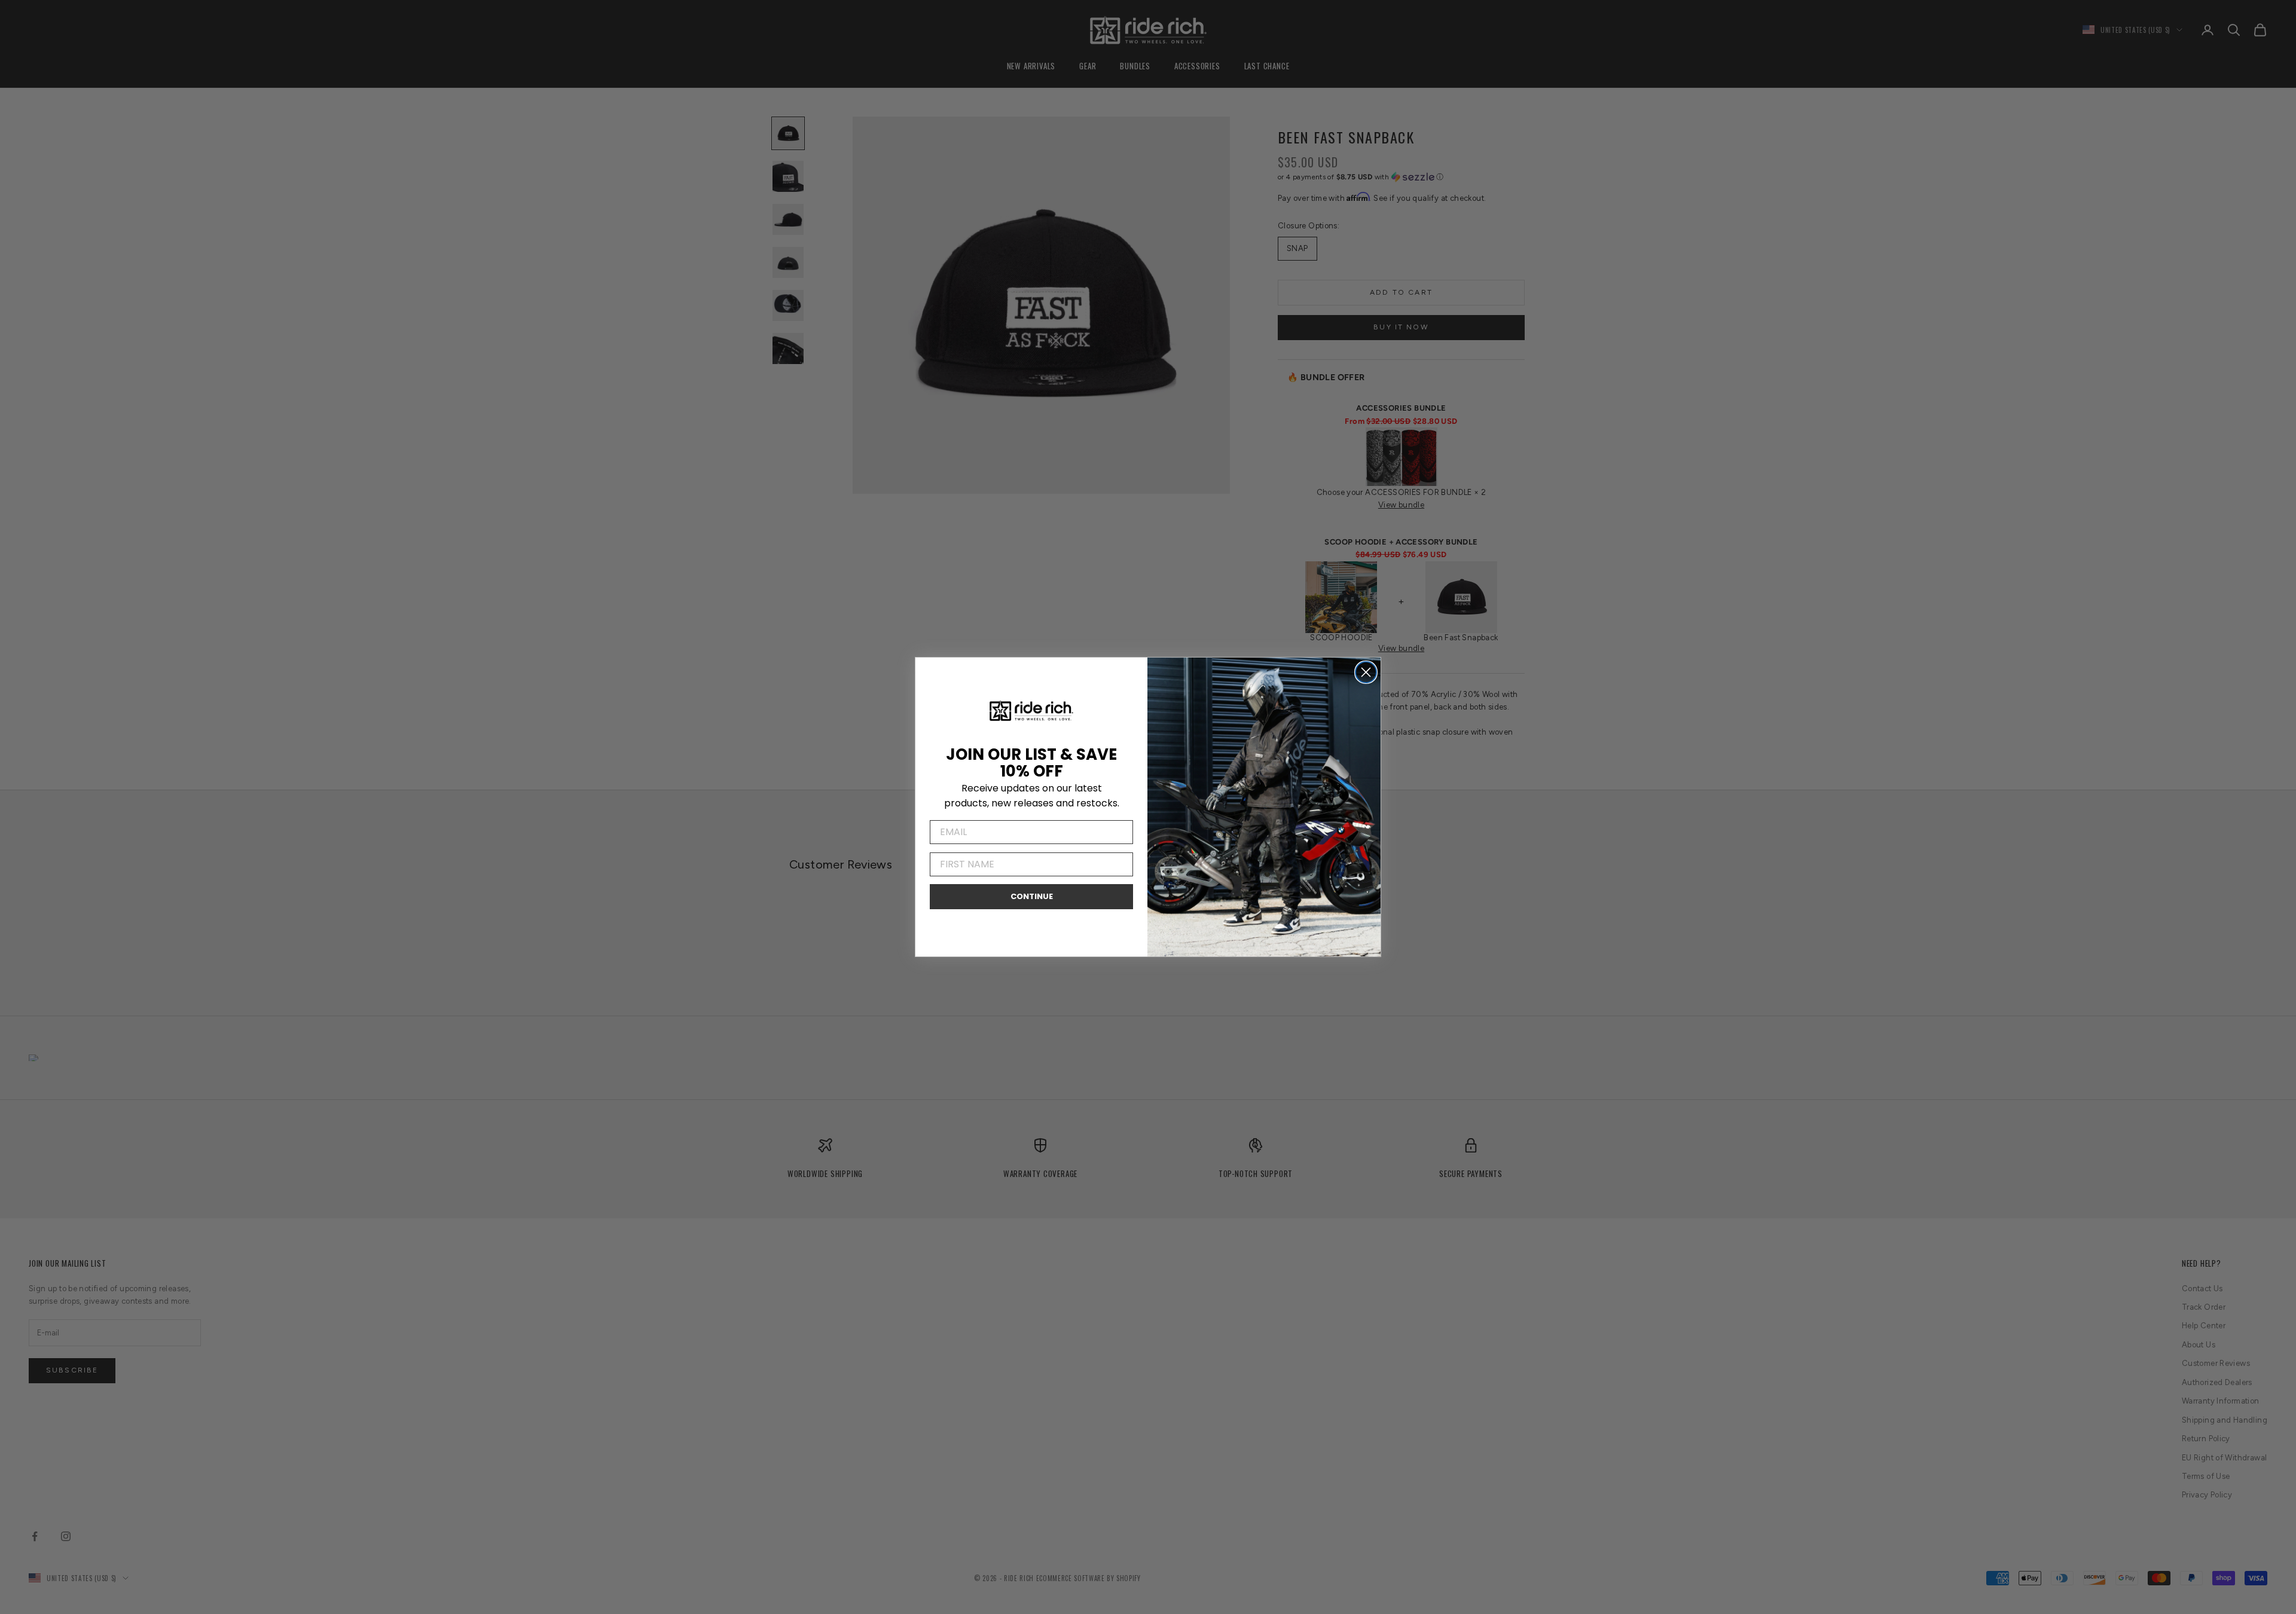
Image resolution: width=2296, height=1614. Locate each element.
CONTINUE (1032, 896)
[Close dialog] (1366, 672)
